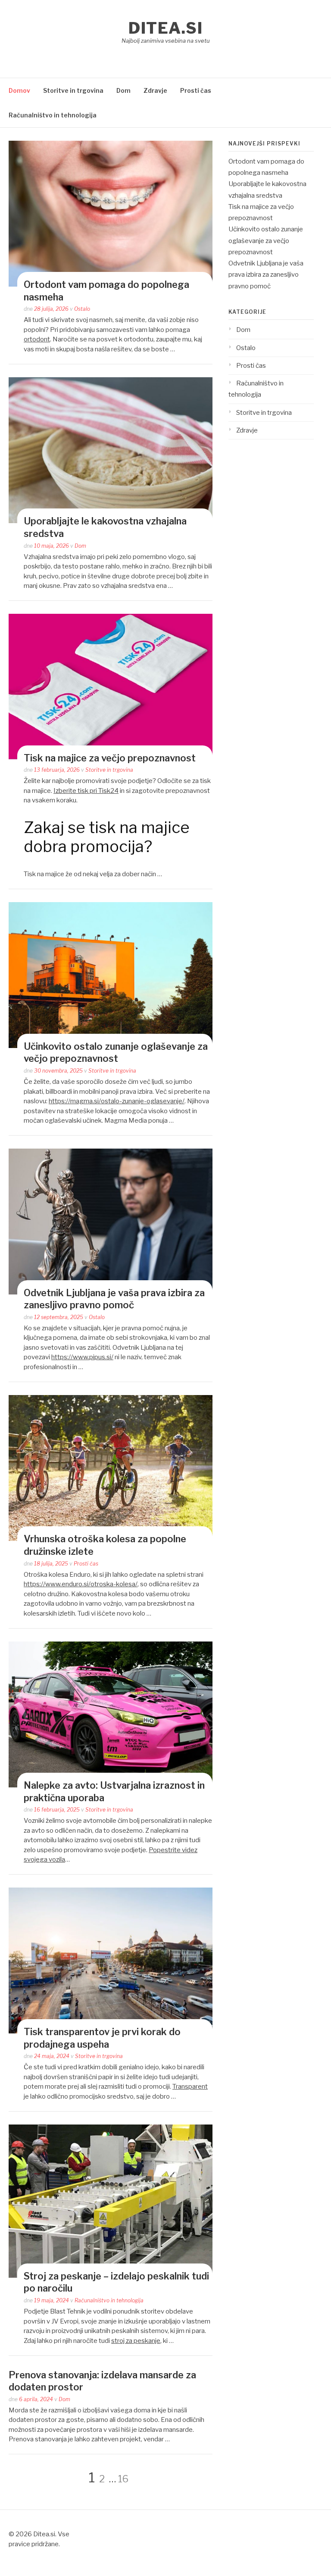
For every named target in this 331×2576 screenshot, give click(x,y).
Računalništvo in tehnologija (53, 115)
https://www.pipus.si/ (82, 1357)
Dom (123, 90)
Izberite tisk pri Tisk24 (86, 791)
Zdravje (155, 90)
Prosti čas (196, 90)
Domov (19, 90)
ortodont (37, 339)
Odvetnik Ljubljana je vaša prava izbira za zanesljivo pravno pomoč (266, 275)
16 (123, 2479)
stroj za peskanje (136, 2341)
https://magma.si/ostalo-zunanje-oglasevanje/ (117, 1101)
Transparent (190, 2087)
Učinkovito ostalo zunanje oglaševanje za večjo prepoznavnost (266, 241)
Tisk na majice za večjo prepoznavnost (110, 758)
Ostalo (82, 309)
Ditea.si (165, 28)
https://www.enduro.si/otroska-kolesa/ (81, 1584)
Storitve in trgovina (73, 90)
